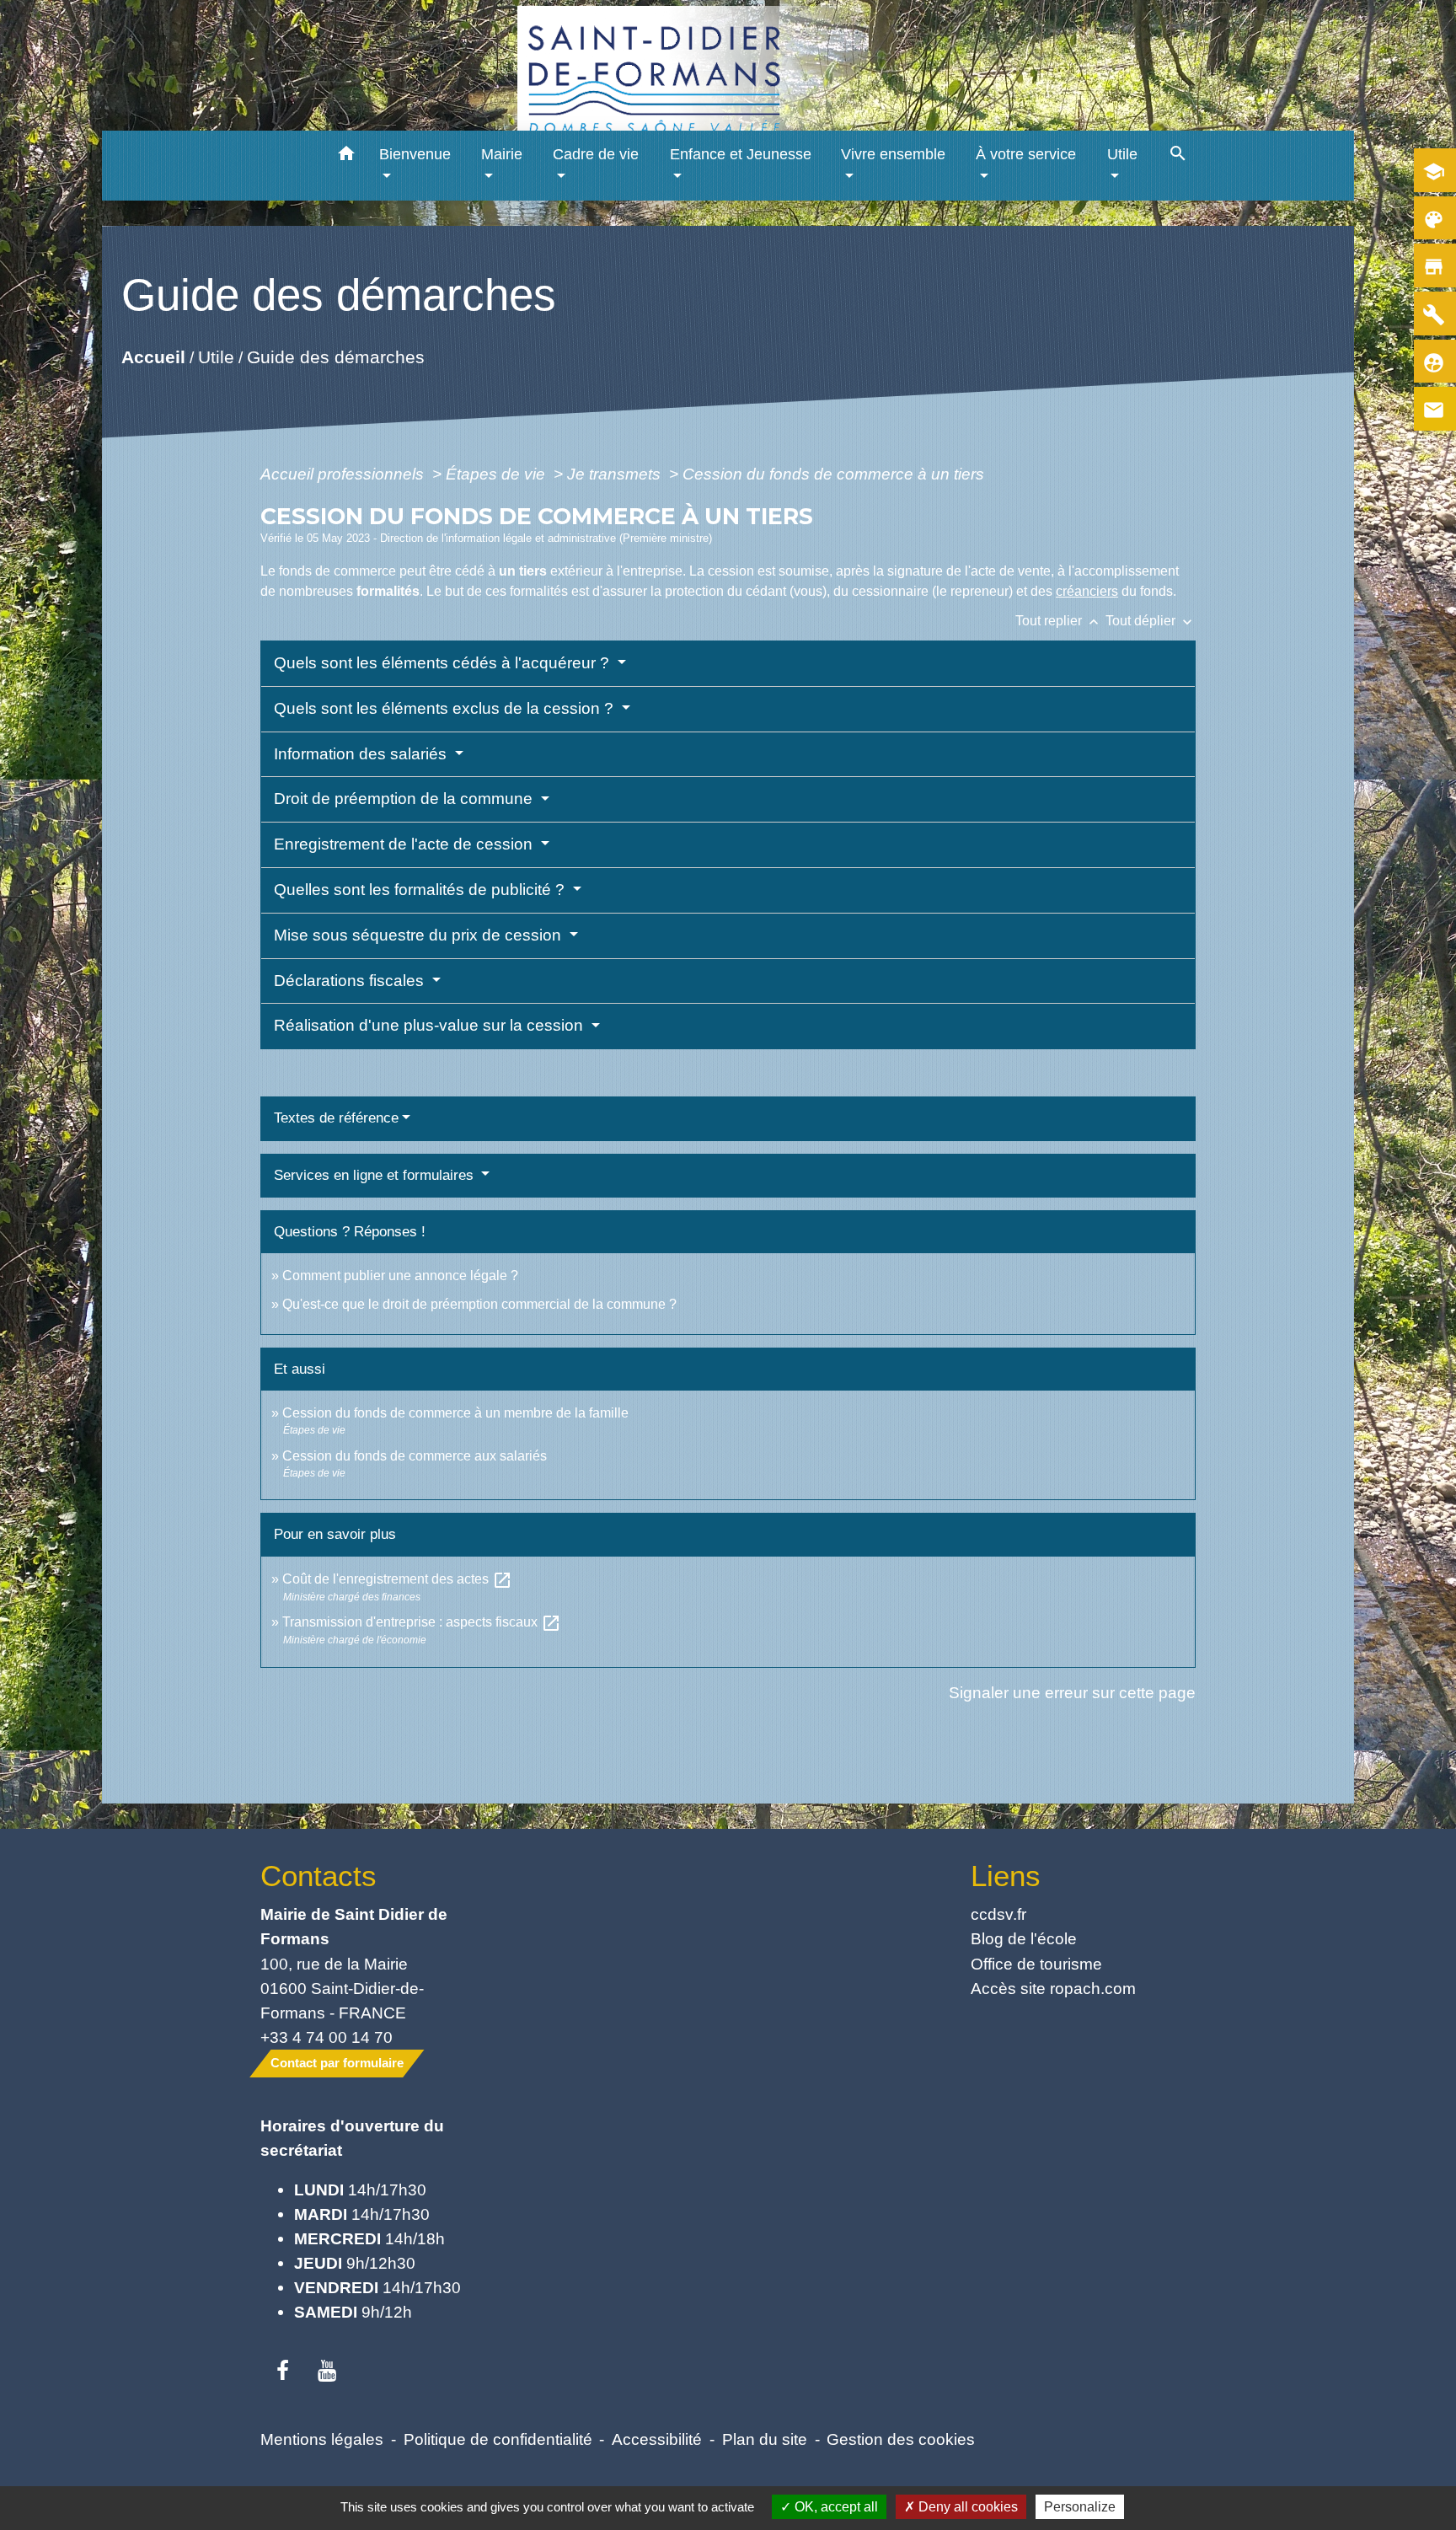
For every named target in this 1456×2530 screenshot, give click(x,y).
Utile (216, 356)
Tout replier (1059, 621)
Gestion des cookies (901, 2439)
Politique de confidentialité (498, 2439)
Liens (1006, 1876)
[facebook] (283, 2372)
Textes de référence (336, 1118)
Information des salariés (362, 754)
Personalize (1080, 2507)
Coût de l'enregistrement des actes (397, 1579)
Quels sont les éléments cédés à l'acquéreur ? (444, 663)
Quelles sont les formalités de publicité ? (421, 890)
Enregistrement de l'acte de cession (405, 844)
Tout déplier (1151, 621)
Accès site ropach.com (1053, 1988)
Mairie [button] (502, 154)
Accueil (153, 356)
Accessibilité (657, 2439)
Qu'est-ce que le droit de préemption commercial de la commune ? (481, 1304)
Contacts (318, 1876)
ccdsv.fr (998, 1914)
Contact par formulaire (337, 2063)
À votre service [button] (1026, 154)
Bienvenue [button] (415, 154)
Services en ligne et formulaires (376, 1175)
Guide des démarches (336, 356)
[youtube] (327, 2372)
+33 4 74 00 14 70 (327, 2037)
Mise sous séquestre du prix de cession (420, 935)
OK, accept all (835, 2507)
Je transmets (616, 474)
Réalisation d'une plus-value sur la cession (431, 1025)
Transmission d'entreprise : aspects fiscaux (422, 1622)
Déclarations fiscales (351, 981)
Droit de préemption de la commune (405, 799)
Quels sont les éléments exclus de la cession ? (446, 708)
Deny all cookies (966, 2507)
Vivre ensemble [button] (893, 154)
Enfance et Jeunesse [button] (741, 154)
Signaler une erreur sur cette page (1072, 1692)
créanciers (1087, 591)
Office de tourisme (1036, 1964)
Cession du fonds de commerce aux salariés (415, 1456)
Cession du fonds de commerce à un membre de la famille (455, 1413)
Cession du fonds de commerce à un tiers (833, 474)
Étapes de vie (498, 474)
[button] (347, 156)
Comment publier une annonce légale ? (400, 1276)
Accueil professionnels (344, 474)
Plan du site (765, 2439)
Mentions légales (322, 2439)
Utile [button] (1122, 154)
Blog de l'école (1024, 1938)
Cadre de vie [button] (596, 154)
